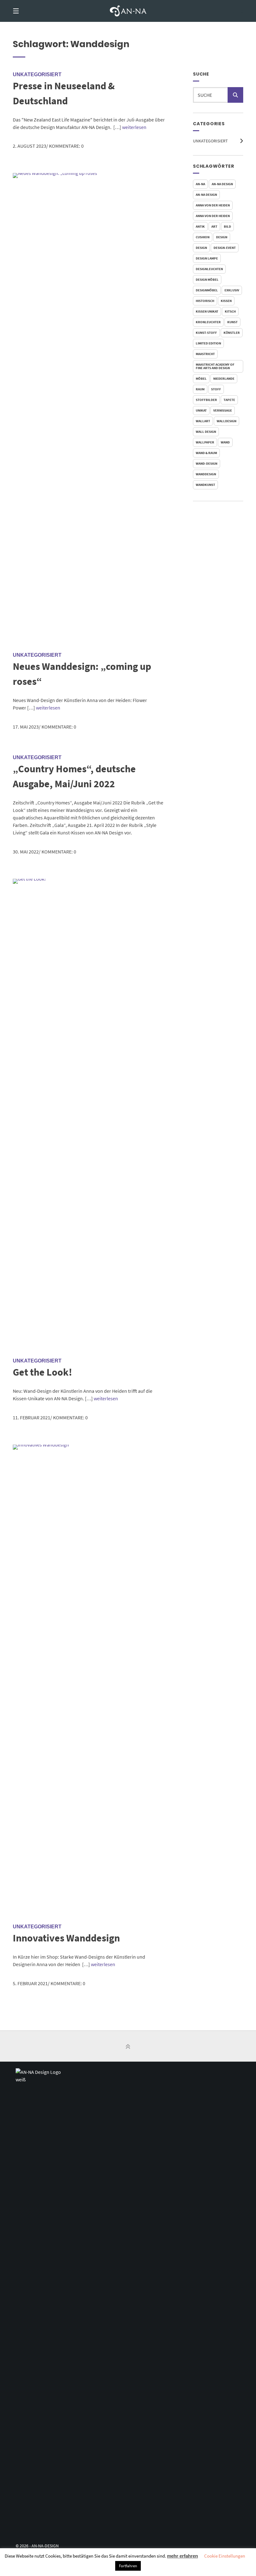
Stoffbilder (206, 400)
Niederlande (224, 378)
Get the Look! (42, 1372)
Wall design (206, 432)
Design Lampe (207, 258)
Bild (227, 226)
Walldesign (226, 421)
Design (222, 237)
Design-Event (225, 248)
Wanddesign (206, 474)
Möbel (201, 378)
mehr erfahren (182, 2556)
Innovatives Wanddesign (66, 1938)
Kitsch (230, 311)
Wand (225, 442)
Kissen (226, 301)
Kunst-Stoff (206, 333)
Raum (200, 389)
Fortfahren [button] (128, 2566)
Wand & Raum (206, 453)
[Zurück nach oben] (128, 2047)
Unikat (201, 410)
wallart (203, 421)
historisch (205, 301)
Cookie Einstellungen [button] (225, 2556)
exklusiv (232, 290)
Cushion (203, 237)
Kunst (232, 322)
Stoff (216, 389)
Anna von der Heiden (213, 205)
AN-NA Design (222, 184)
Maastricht (205, 354)
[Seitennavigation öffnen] (27, 11)
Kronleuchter (208, 322)
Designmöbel (207, 290)
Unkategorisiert (210, 141)
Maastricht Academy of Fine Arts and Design (215, 366)
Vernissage (223, 410)
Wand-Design (207, 463)
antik (200, 226)
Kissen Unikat (207, 311)
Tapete (229, 400)
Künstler (232, 333)
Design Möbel (207, 279)
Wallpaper (205, 442)
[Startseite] (128, 11)
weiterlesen (134, 127)
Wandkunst (205, 485)
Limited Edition (208, 343)
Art (214, 226)
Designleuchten (209, 269)
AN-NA (200, 184)
